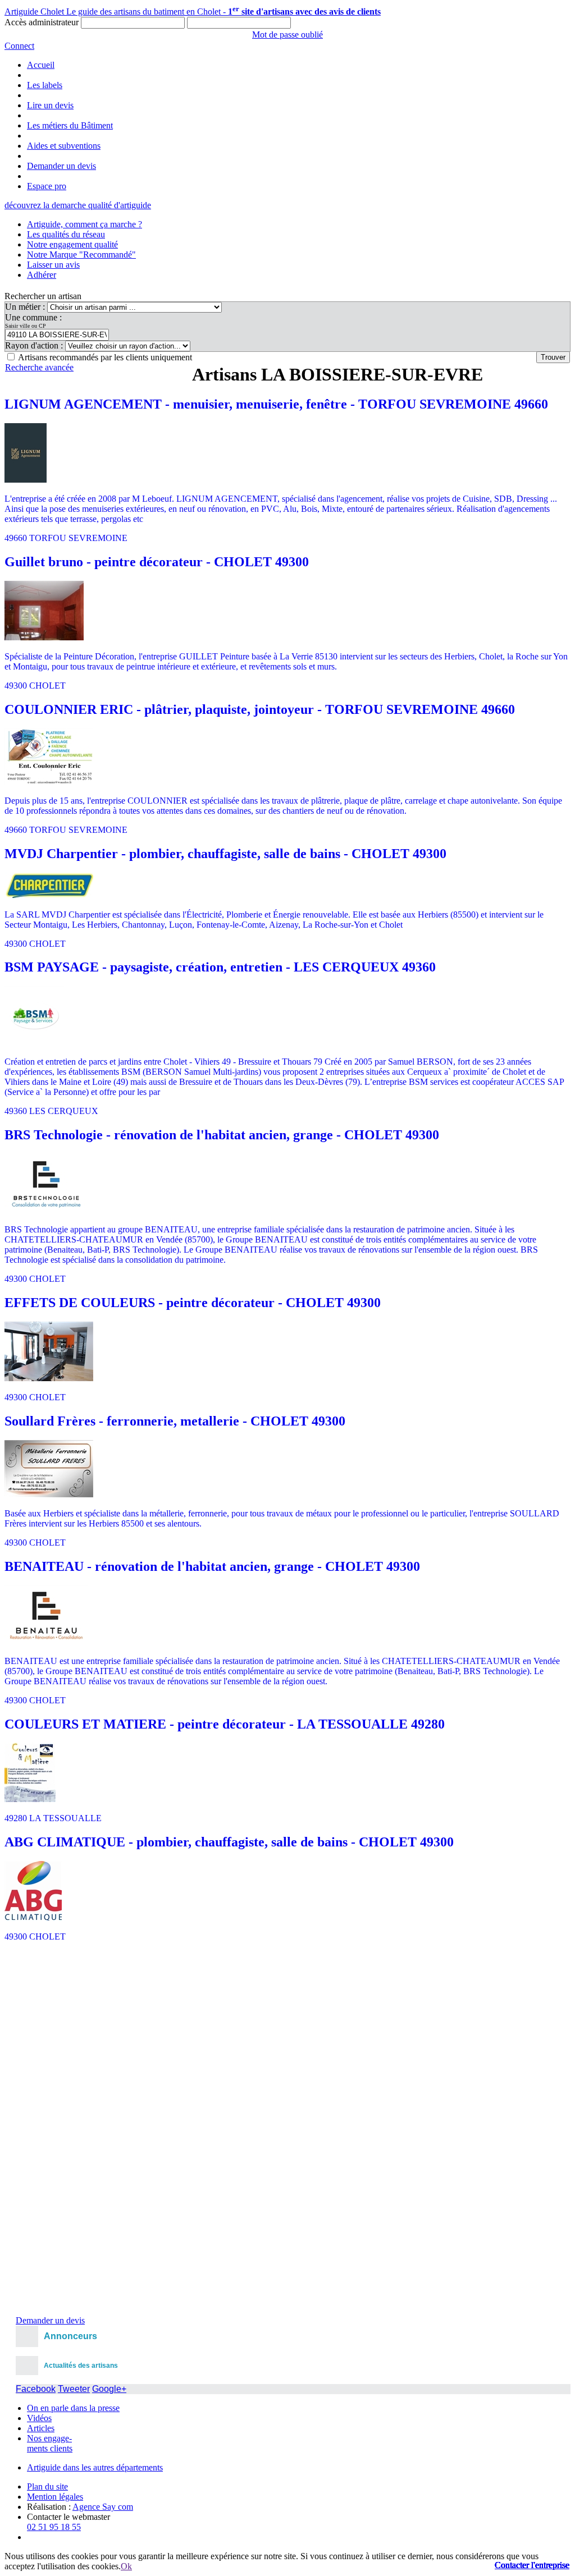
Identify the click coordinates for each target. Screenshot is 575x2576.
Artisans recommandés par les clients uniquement (105, 357)
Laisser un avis (53, 265)
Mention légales (55, 2497)
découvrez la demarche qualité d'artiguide (78, 205)
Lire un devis (50, 105)
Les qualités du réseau (66, 234)
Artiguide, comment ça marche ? (85, 224)
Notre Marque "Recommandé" (81, 255)
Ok (126, 2566)
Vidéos (39, 2418)
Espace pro (47, 186)
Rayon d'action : (35, 345)
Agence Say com (103, 2507)
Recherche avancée (39, 367)
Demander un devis (61, 166)
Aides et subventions (64, 146)
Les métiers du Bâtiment (70, 125)
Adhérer (42, 275)
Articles (41, 2428)
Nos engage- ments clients (50, 2443)
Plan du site (47, 2486)
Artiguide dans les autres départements (95, 2467)
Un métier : (26, 307)
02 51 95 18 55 (54, 2527)
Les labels (45, 85)
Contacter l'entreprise (532, 2565)
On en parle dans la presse (73, 2408)
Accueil (41, 65)
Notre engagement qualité (72, 244)
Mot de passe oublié (287, 35)
